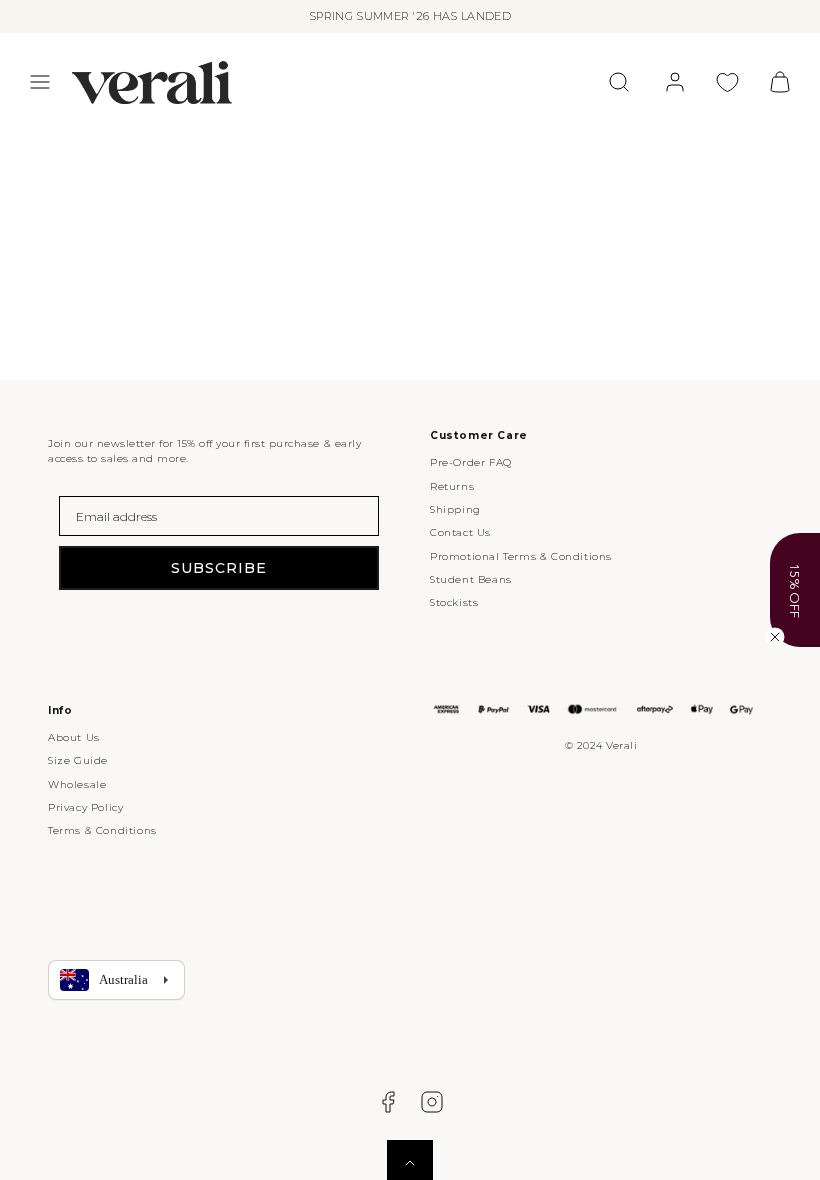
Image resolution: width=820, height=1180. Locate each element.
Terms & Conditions (102, 830)
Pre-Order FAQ (471, 462)
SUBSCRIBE (219, 568)
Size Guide (78, 760)
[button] (40, 82)
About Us (74, 737)
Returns (452, 486)
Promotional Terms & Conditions (521, 556)
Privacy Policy (85, 807)
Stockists (454, 602)
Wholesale (77, 784)
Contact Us (460, 532)
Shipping (455, 509)
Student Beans (471, 579)
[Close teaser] (775, 637)
